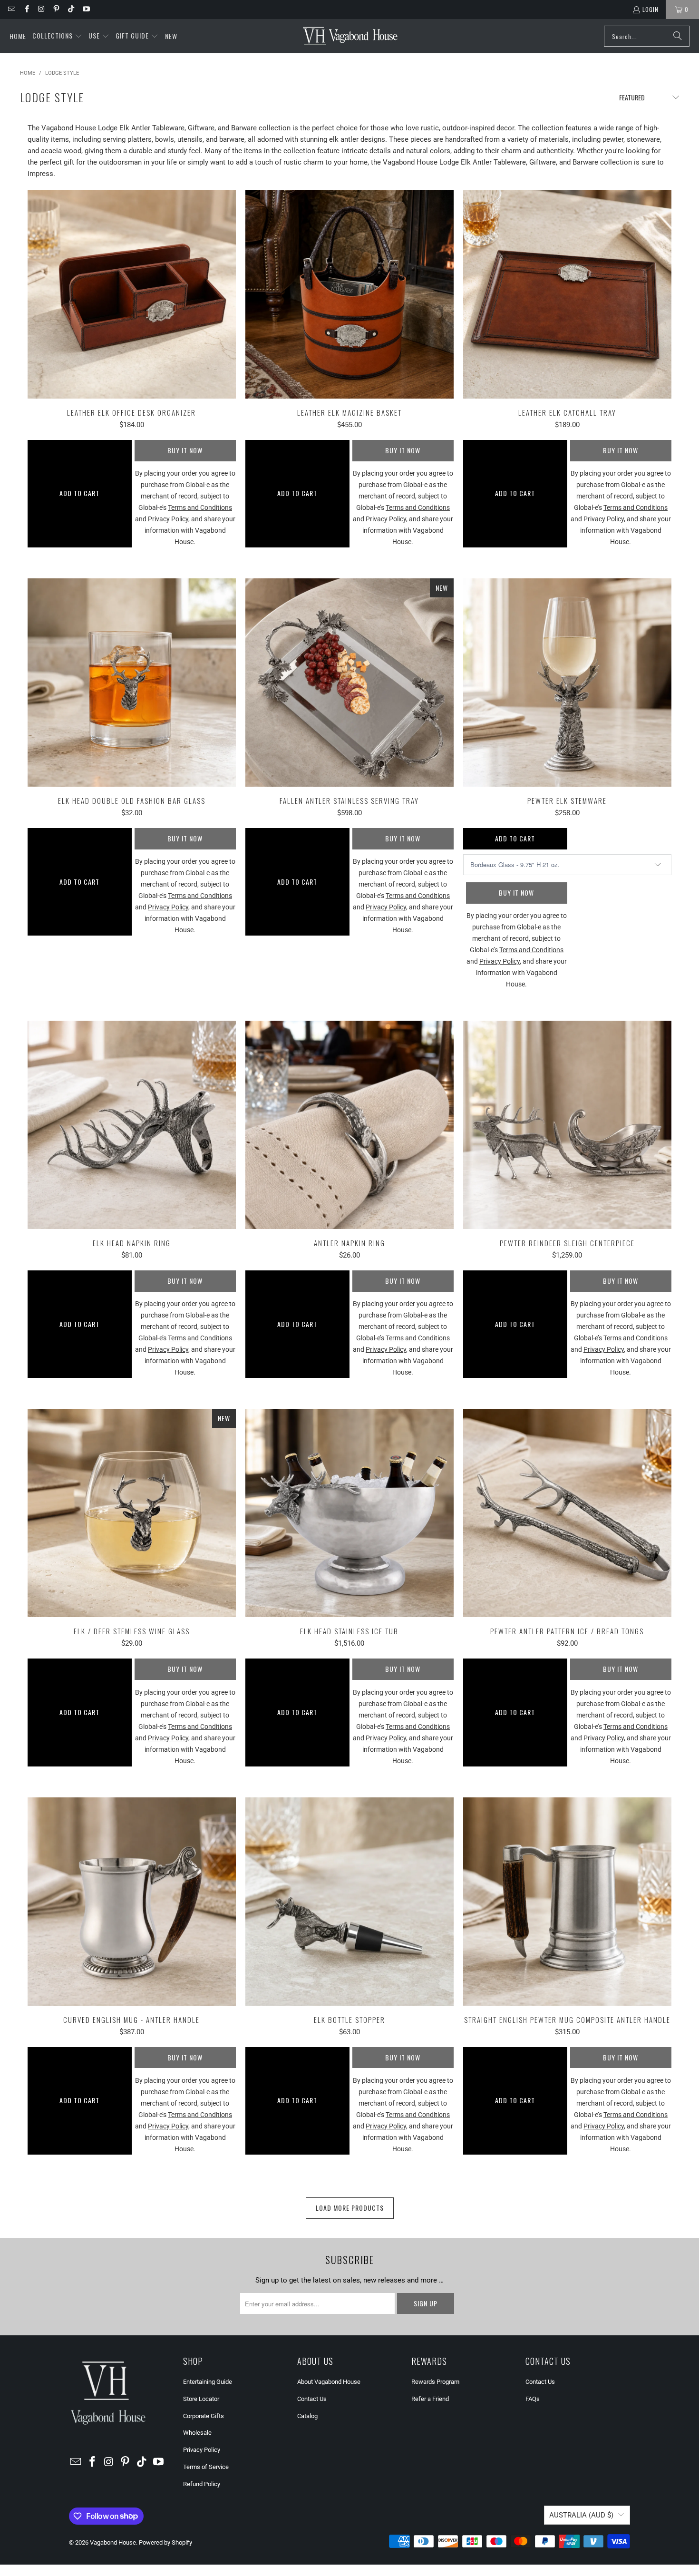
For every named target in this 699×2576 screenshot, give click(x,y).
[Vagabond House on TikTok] (71, 9)
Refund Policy (202, 2484)
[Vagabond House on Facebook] (26, 9)
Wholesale (197, 2433)
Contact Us (312, 2399)
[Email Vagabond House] (11, 9)
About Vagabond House (329, 2382)
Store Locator (201, 2399)
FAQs (533, 2399)
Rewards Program (435, 2382)
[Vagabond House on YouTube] (85, 9)
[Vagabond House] (350, 36)
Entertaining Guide (208, 2382)
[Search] (678, 36)
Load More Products (350, 2208)
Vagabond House (113, 2542)
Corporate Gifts (204, 2416)
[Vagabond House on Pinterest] (56, 9)
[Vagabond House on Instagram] (41, 9)
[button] (57, 36)
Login (650, 9)
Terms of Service (206, 2467)
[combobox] (647, 36)
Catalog (307, 2416)
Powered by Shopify (165, 2542)
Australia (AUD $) (581, 2515)
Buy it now (185, 450)
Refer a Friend (430, 2399)
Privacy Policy (202, 2450)
